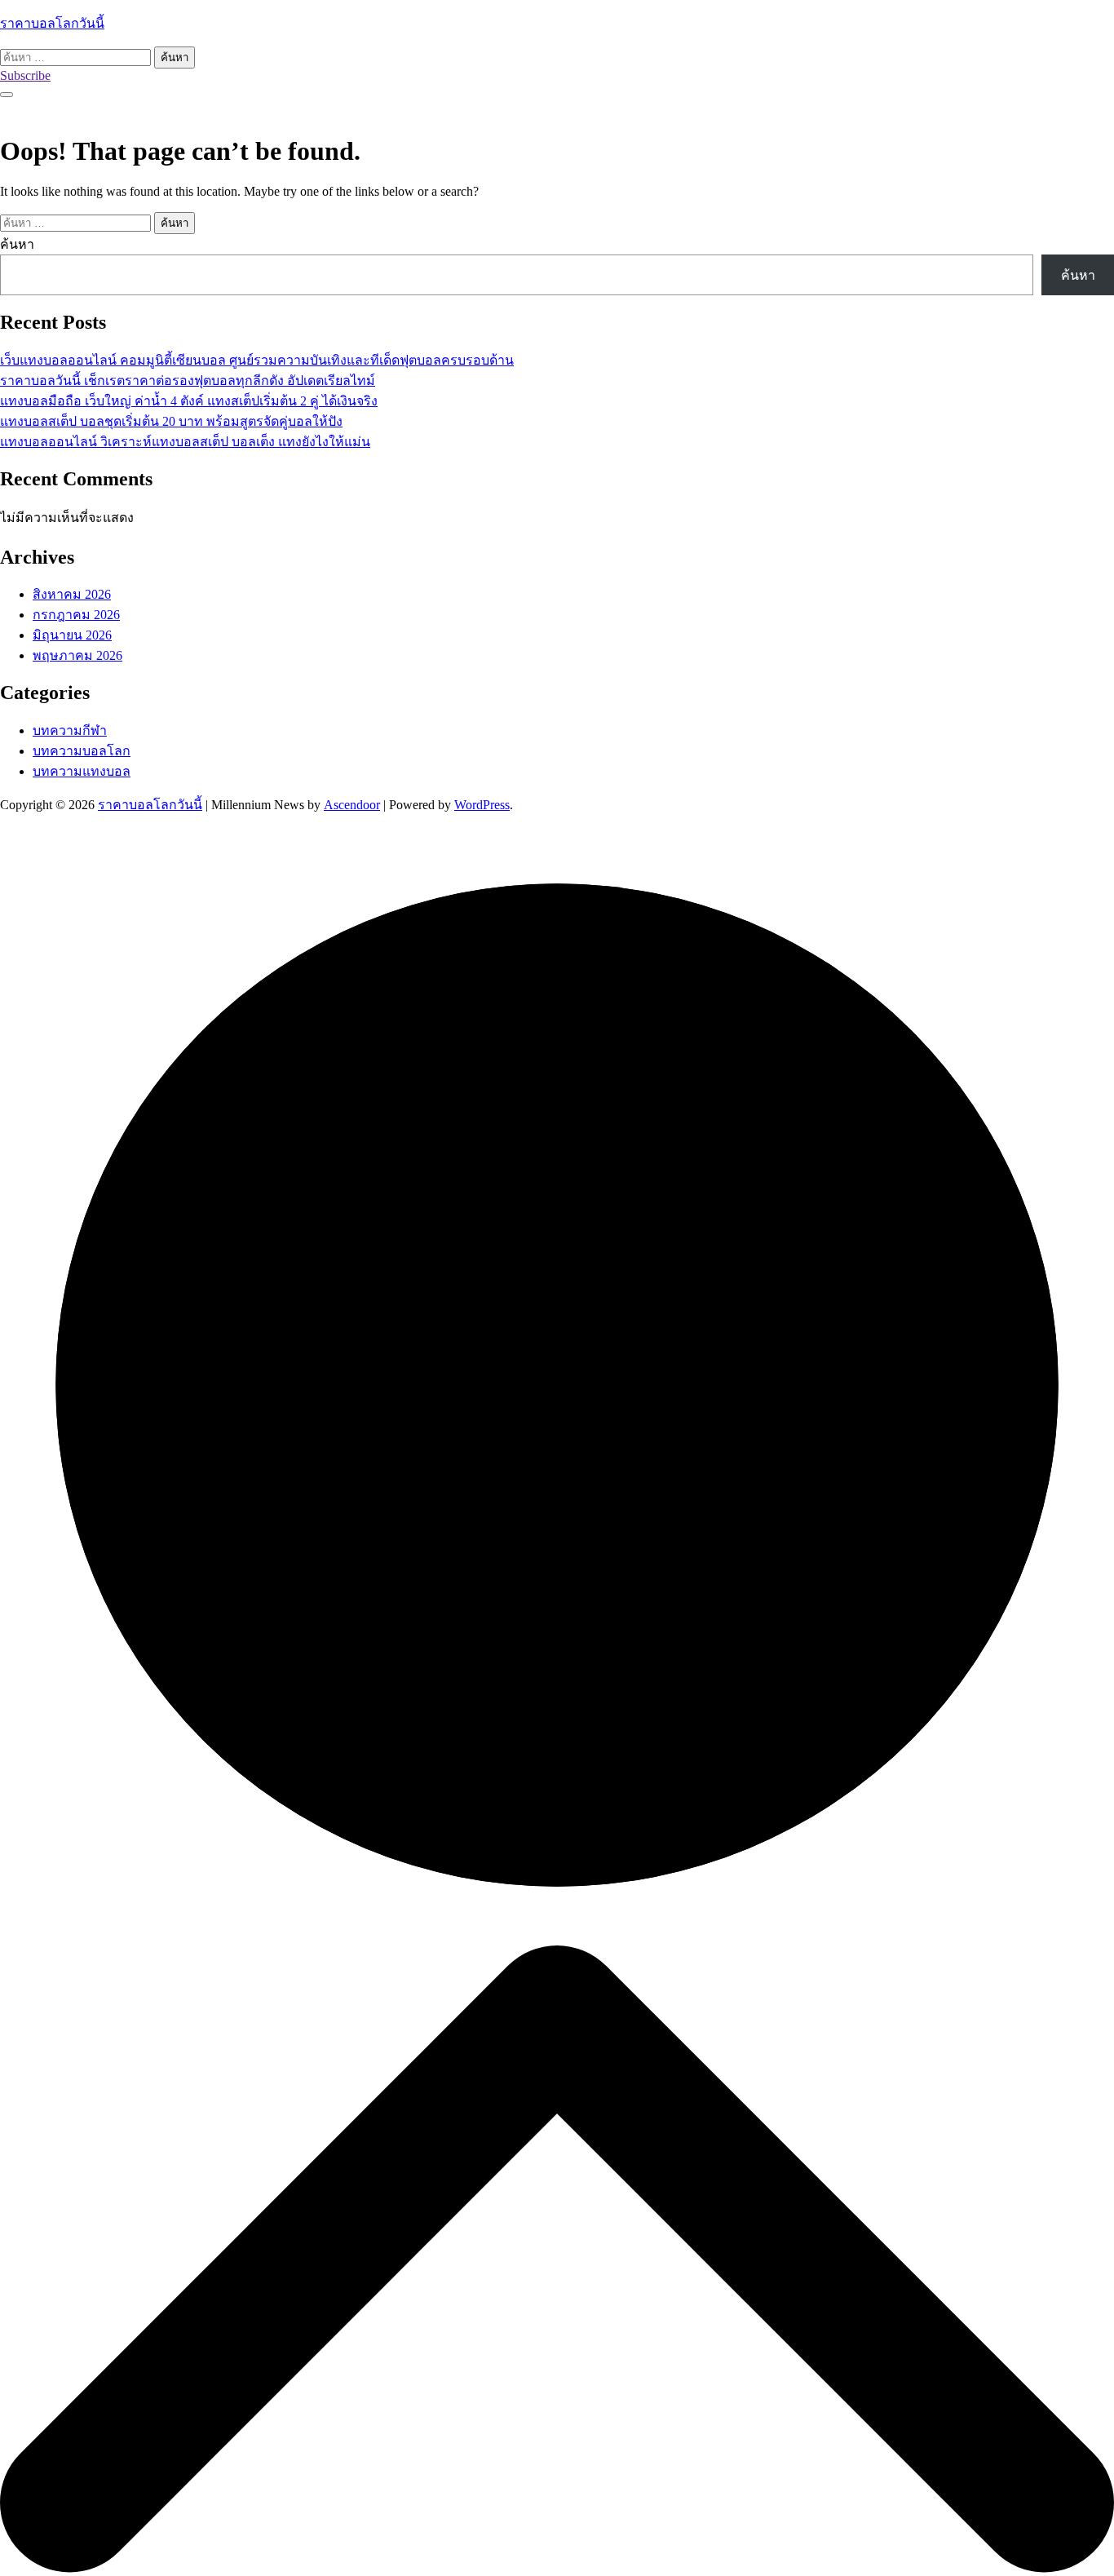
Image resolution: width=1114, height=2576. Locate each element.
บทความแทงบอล (82, 771)
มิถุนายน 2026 (72, 635)
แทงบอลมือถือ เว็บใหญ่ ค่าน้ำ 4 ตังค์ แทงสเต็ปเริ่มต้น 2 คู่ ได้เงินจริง (189, 401)
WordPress (482, 805)
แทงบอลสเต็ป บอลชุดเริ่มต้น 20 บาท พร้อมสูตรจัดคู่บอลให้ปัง (171, 421)
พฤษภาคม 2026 (77, 655)
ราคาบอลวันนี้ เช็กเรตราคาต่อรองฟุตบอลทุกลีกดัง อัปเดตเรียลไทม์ (188, 381)
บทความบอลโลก (82, 751)
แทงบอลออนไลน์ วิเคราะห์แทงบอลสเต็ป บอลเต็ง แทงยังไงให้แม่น (185, 442)
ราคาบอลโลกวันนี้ (52, 23)
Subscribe (25, 75)
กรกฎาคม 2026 (76, 615)
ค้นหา (17, 244)
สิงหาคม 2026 (72, 594)
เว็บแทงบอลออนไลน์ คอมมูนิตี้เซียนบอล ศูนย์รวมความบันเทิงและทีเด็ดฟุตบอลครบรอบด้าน (257, 360)
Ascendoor (352, 805)
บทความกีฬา (70, 730)
